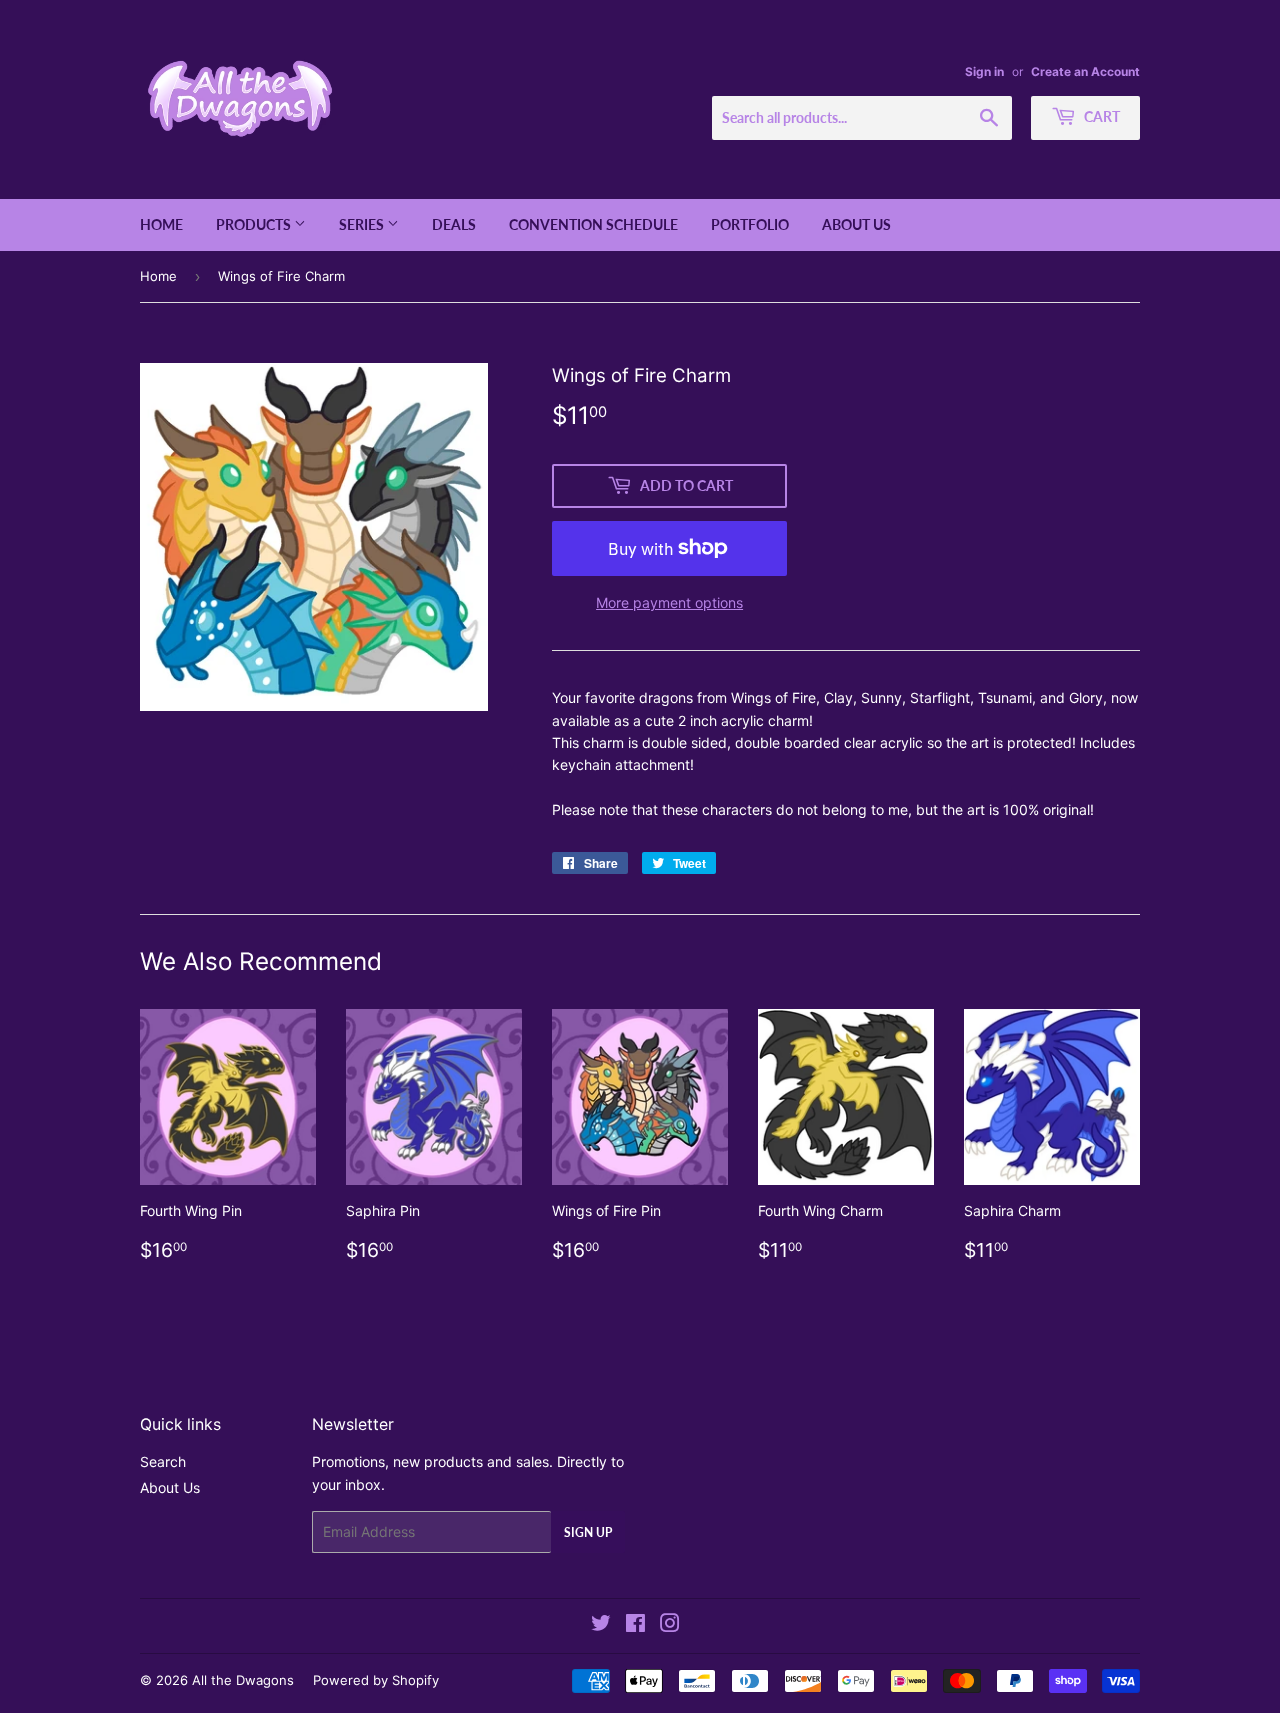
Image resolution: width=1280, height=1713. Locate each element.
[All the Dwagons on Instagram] (670, 1625)
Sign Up (588, 1532)
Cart (1100, 116)
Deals (454, 224)
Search (163, 1461)
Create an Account (1085, 71)
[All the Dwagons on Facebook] (635, 1625)
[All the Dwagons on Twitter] (601, 1625)
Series (363, 224)
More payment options (669, 602)
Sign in (984, 71)
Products (255, 224)
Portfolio (750, 224)
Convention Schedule (593, 224)
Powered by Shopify (376, 1680)
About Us (856, 224)
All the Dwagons (243, 1680)
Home (161, 224)
